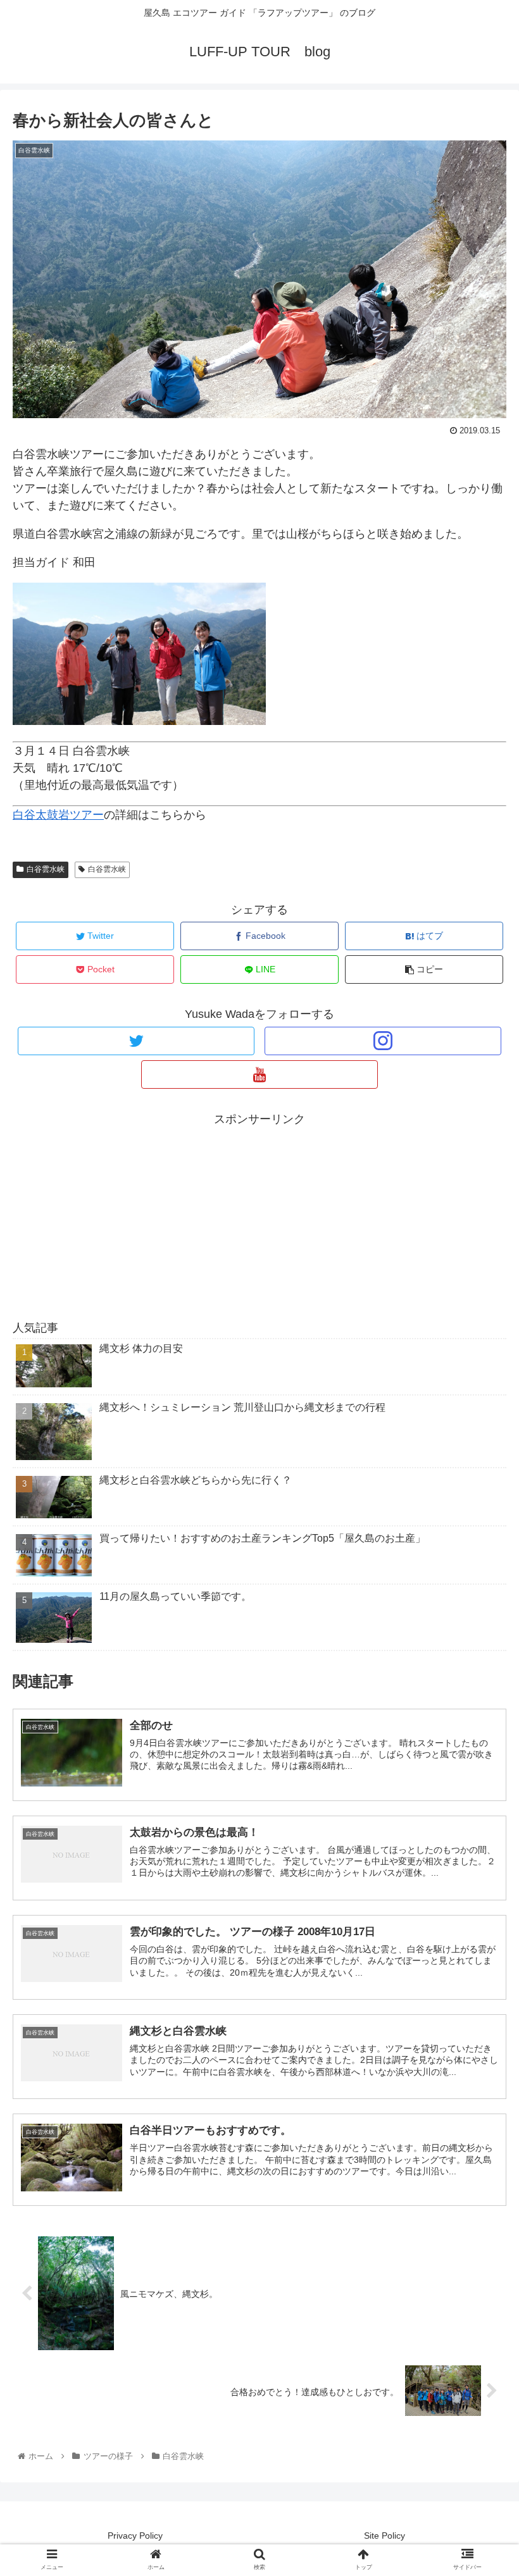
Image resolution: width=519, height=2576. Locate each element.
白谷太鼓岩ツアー (58, 815)
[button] (480, 1619)
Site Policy (385, 2536)
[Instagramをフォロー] (383, 1041)
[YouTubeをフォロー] (259, 1074)
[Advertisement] (259, 1218)
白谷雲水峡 (46, 869)
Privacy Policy (135, 2536)
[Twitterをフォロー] (136, 1041)
